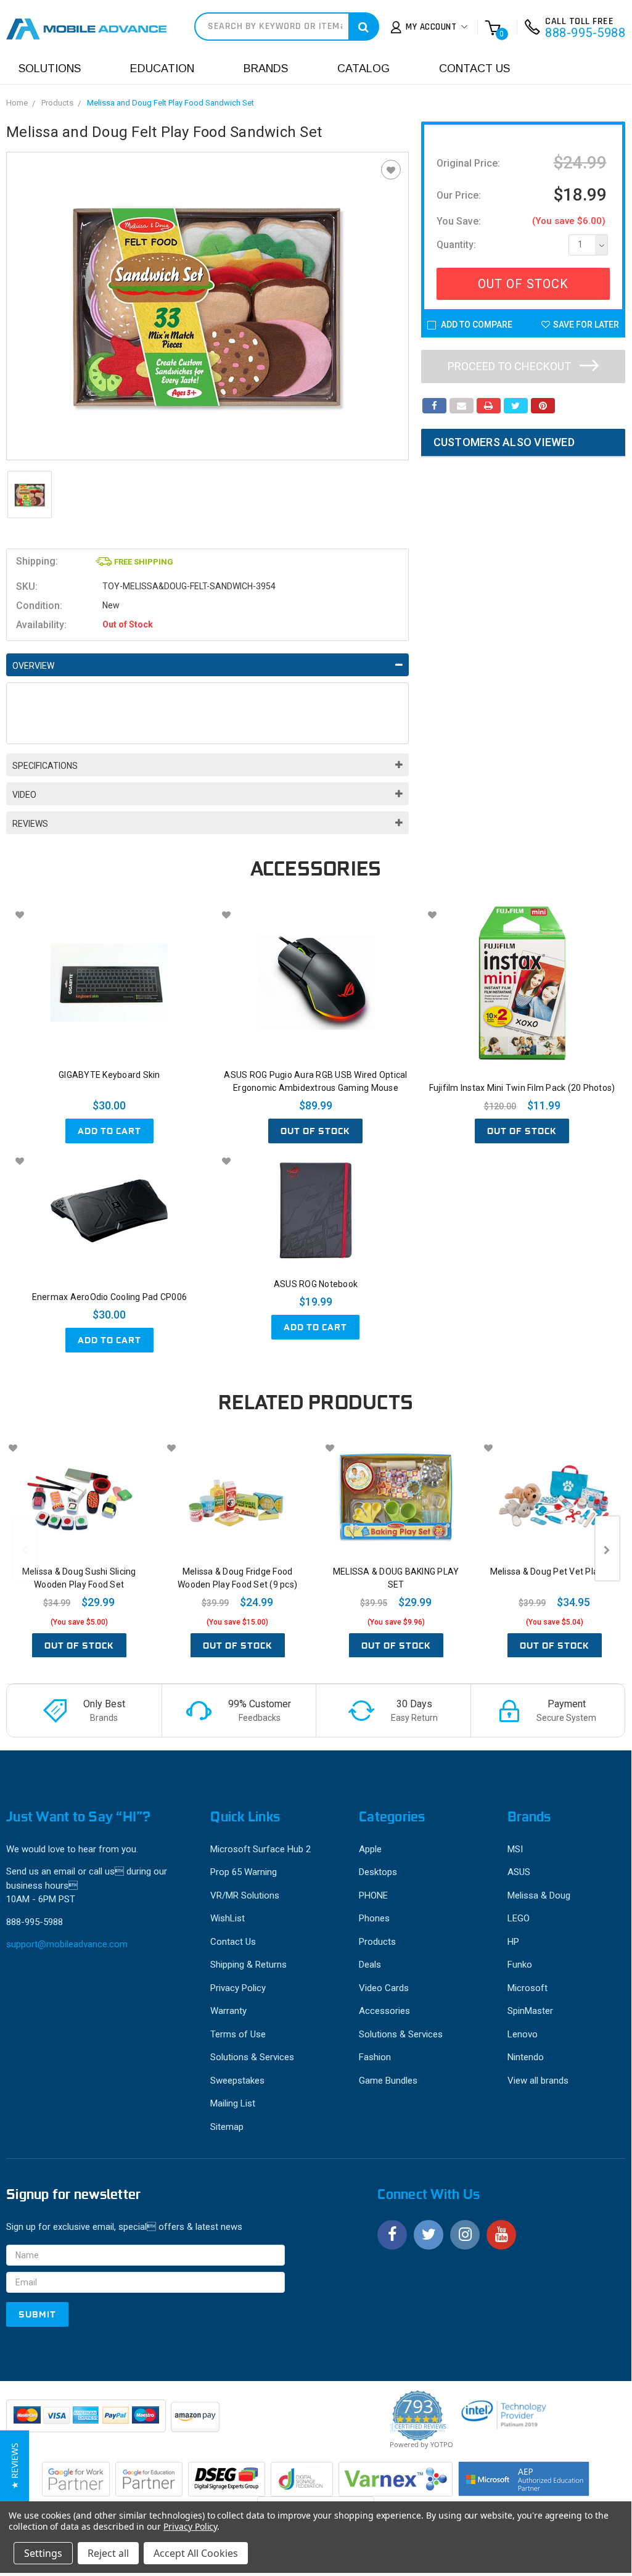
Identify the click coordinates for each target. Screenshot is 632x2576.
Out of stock (315, 1131)
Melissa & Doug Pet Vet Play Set (555, 1572)
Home (17, 103)
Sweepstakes (237, 2081)
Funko (520, 1965)
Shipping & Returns (248, 1965)
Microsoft (527, 1988)
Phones (374, 1918)
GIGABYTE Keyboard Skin (109, 1075)
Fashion (375, 2057)
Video (24, 795)
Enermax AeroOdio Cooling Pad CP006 (110, 1297)
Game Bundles (388, 2081)
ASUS (519, 1872)
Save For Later (586, 325)
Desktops (378, 1872)
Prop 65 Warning (244, 1872)
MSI (515, 1849)
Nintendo (526, 2057)
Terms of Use (238, 2034)
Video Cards (384, 1988)
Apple (370, 1849)
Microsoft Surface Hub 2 (261, 1849)
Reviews (30, 824)
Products (57, 103)
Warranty (228, 2011)
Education (162, 68)
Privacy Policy (238, 1988)
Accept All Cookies (196, 2553)
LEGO (519, 1918)
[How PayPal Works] (87, 2422)
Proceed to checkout (511, 366)
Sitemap (227, 2127)
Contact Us (474, 68)
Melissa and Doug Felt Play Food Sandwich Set (170, 103)
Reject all (108, 2553)
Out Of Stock (523, 284)
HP (513, 1942)
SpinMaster (530, 2011)
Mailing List (233, 2103)
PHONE (373, 1895)
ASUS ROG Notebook (316, 1284)
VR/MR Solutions (245, 1895)
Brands (266, 68)
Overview (33, 666)
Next (607, 1548)
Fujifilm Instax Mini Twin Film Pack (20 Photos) (522, 1088)
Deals (370, 1965)
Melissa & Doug (539, 1895)
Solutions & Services (252, 2057)
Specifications (45, 766)
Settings (43, 2553)
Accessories (384, 2011)
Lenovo (523, 2034)
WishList (228, 1918)
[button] (14, 2466)
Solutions (50, 68)
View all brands (538, 2081)
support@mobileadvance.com (67, 1944)
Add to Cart (109, 1131)
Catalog (363, 68)
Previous (25, 1548)
